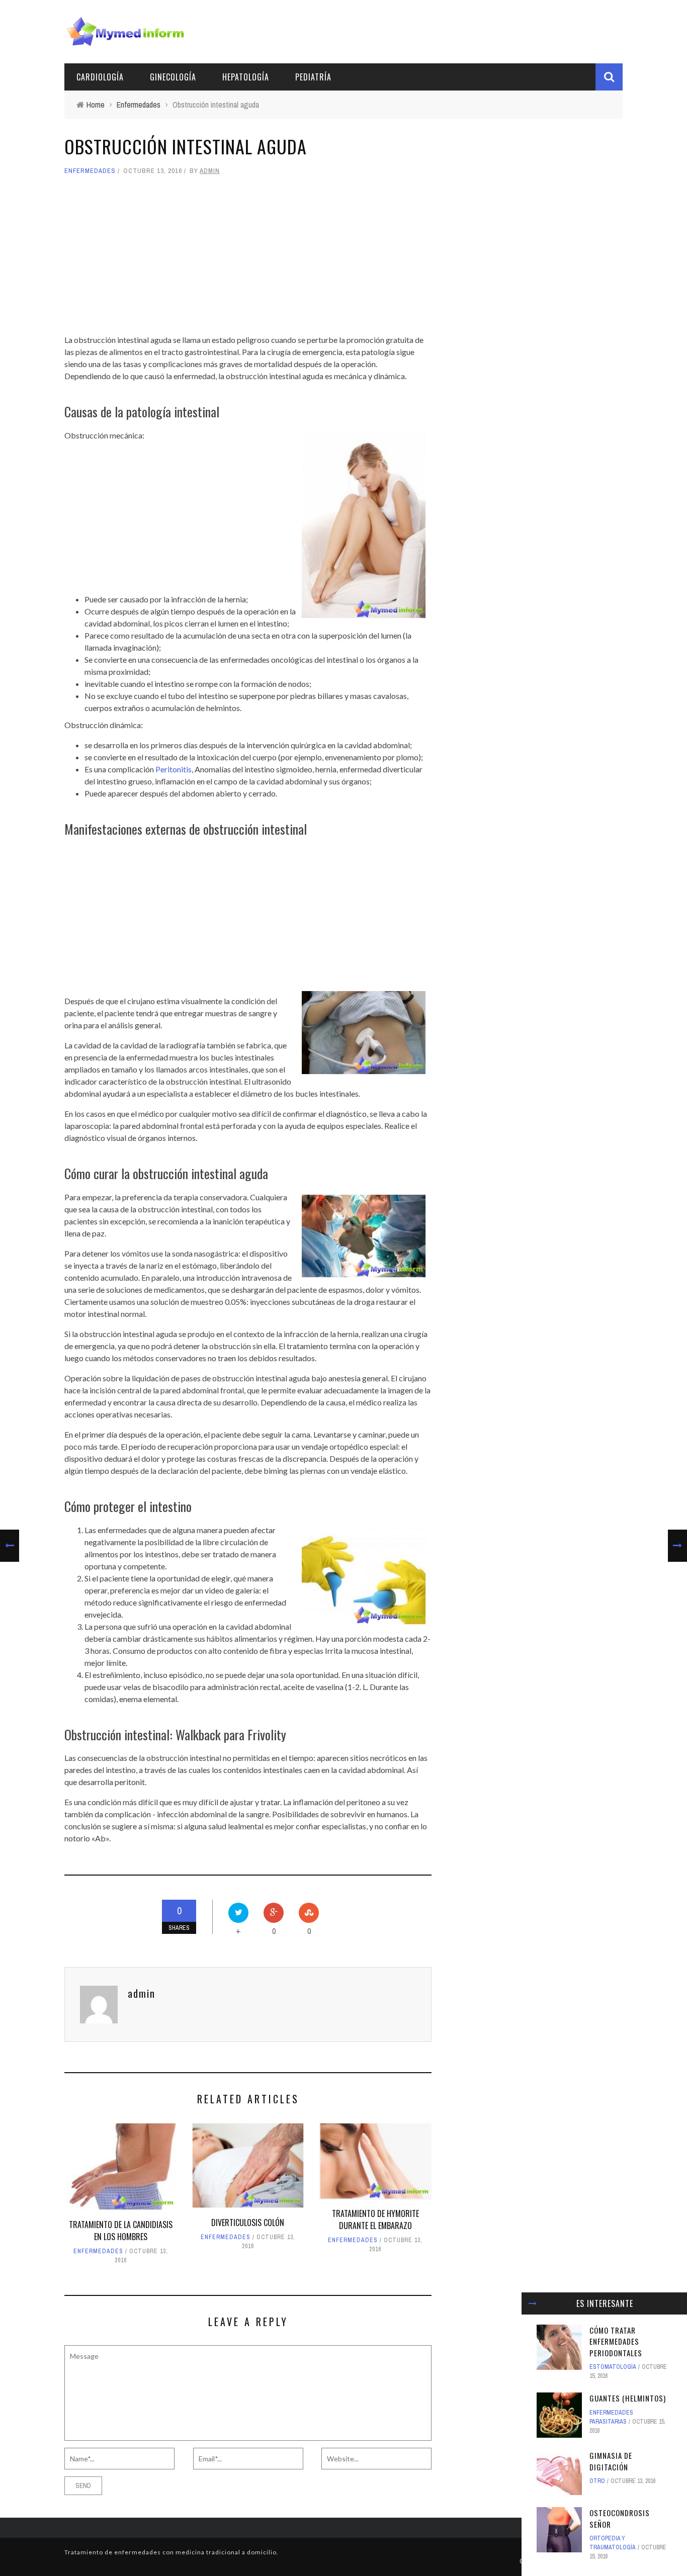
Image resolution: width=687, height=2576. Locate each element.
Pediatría (313, 77)
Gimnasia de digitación (611, 2461)
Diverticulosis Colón (248, 2223)
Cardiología (100, 77)
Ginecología (173, 77)
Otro (597, 2481)
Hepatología (246, 77)
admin (210, 171)
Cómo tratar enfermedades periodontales (616, 2341)
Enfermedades (90, 171)
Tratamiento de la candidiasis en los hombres (121, 2231)
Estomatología (613, 2367)
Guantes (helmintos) (628, 2398)
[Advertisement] (248, 255)
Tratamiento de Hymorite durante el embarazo (375, 2219)
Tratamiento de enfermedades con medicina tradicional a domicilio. (171, 2552)
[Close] (533, 2303)
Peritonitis (174, 769)
